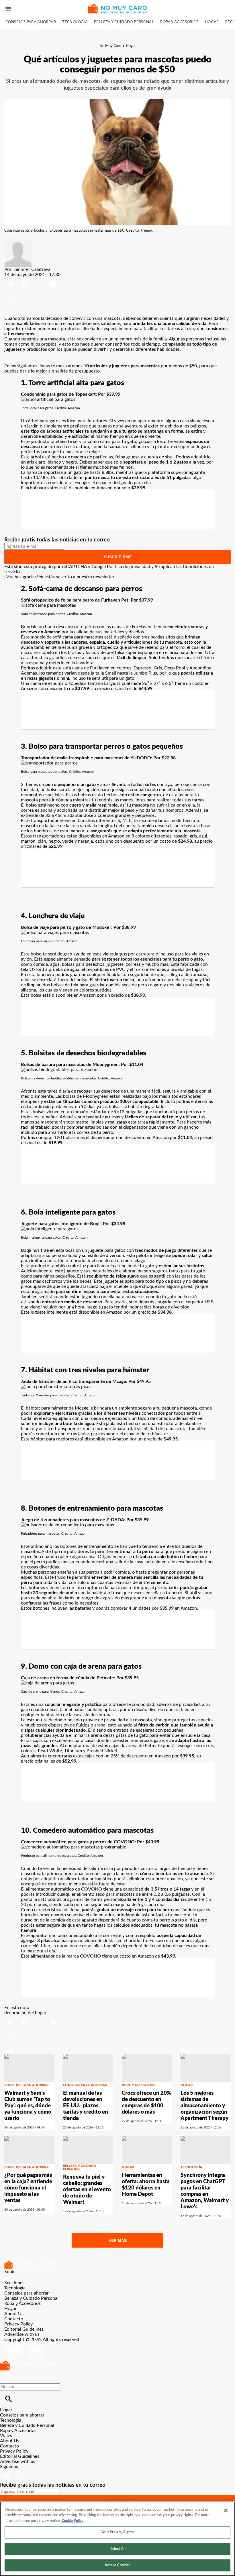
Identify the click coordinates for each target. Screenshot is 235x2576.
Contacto (14, 2319)
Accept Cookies (118, 2565)
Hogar (212, 22)
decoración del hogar (25, 2013)
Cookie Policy (72, 2521)
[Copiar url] (18, 296)
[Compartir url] (11, 309)
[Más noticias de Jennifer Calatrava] (18, 242)
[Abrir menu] (8, 9)
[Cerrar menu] (6, 2377)
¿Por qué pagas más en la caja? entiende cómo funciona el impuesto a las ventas (28, 2188)
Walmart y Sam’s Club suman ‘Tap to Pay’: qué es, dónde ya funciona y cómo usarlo (28, 2106)
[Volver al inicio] (29, 2363)
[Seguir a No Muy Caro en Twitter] (20, 2472)
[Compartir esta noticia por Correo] (53, 280)
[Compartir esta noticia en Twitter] (39, 280)
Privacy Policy (18, 2324)
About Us (14, 2314)
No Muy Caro (110, 46)
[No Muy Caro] (117, 8)
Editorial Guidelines (24, 2329)
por (181, 1138)
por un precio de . (122, 995)
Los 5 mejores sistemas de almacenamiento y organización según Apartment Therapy (204, 2106)
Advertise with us (22, 2334)
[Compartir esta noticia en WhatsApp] (11, 280)
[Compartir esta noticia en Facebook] (25, 280)
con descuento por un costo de (153, 841)
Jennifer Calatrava (32, 269)
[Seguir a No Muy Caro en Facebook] (7, 2472)
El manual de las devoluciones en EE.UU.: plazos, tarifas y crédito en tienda (86, 2106)
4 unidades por (151, 1608)
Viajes (6, 2436)
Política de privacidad (129, 567)
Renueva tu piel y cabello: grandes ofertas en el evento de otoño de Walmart (87, 2190)
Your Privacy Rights (117, 2532)
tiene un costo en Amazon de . (139, 1956)
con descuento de (64, 689)
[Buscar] (8, 2399)
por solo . (130, 488)
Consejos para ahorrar (31, 22)
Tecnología (75, 22)
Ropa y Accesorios (179, 22)
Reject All (117, 2549)
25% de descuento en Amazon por (152, 1756)
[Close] (226, 2510)
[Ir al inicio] (117, 2265)
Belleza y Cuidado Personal (124, 22)
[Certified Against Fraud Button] (25, 2345)
